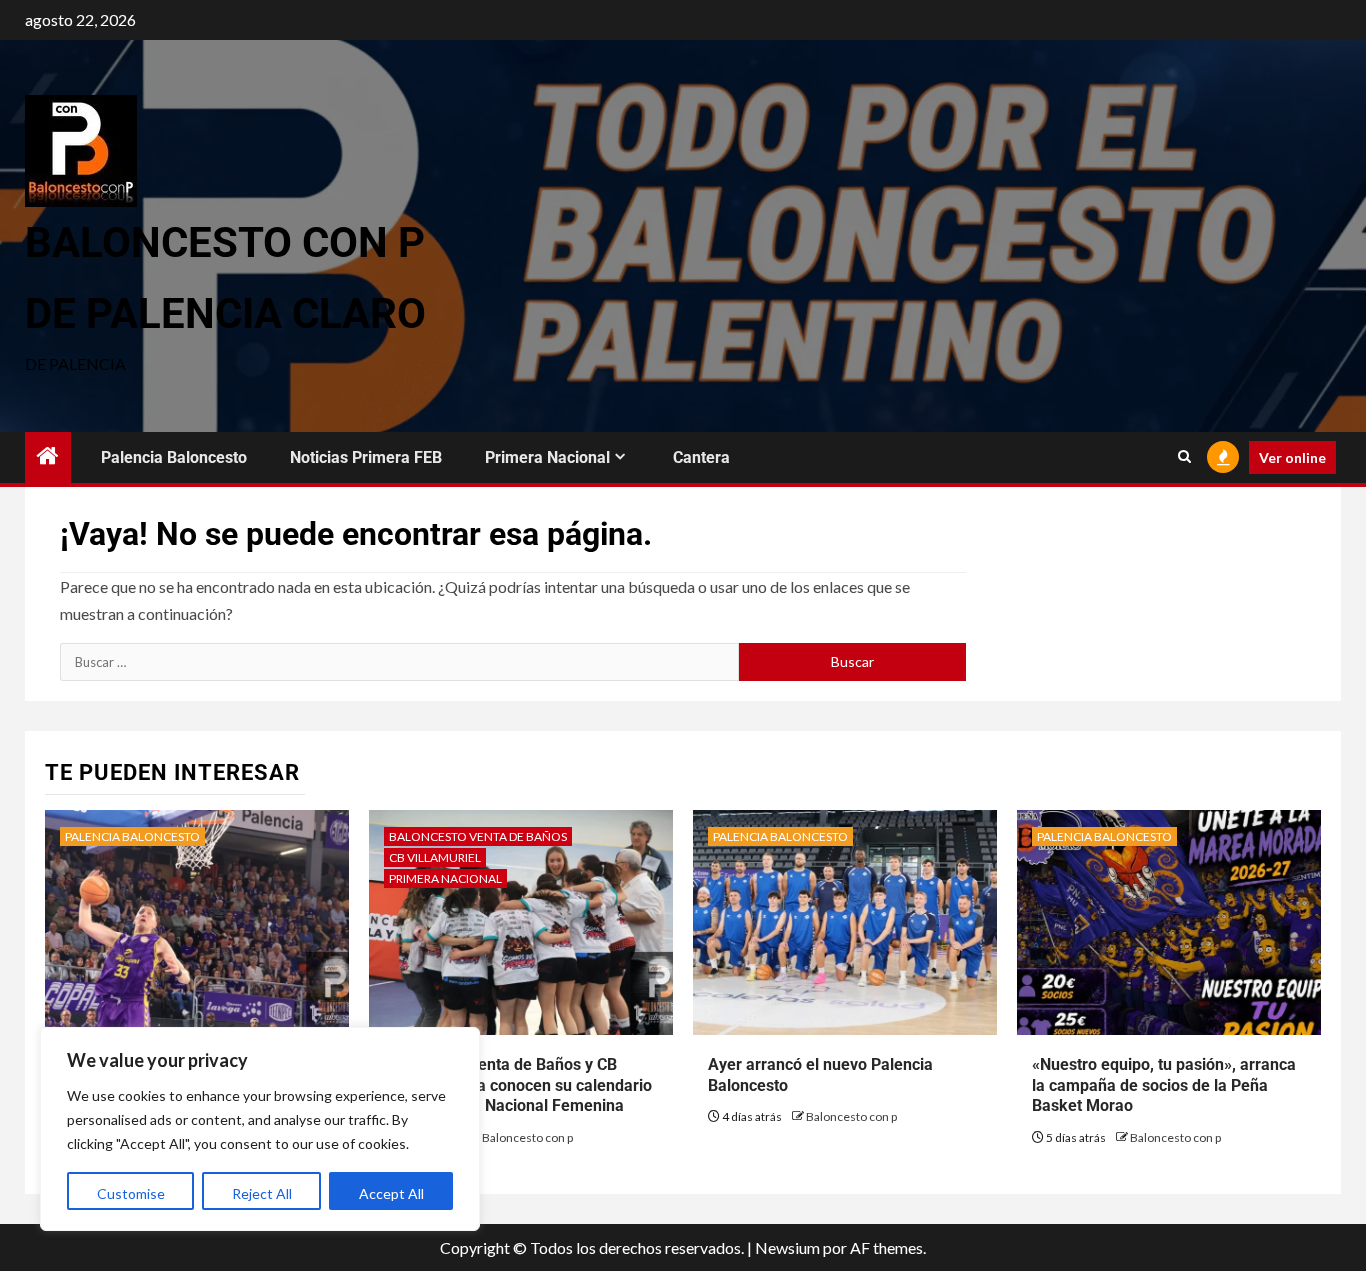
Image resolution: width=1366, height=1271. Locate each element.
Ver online (1292, 457)
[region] (260, 1129)
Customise (131, 1193)
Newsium (787, 1247)
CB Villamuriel (435, 857)
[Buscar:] (399, 662)
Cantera (701, 457)
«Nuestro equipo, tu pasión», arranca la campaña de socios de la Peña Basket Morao (1164, 1085)
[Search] (1184, 457)
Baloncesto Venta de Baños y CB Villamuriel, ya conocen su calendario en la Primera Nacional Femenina (518, 1085)
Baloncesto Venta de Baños (478, 836)
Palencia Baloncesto (174, 457)
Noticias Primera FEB (366, 457)
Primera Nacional (547, 457)
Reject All (262, 1193)
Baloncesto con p (527, 1137)
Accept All (391, 1193)
